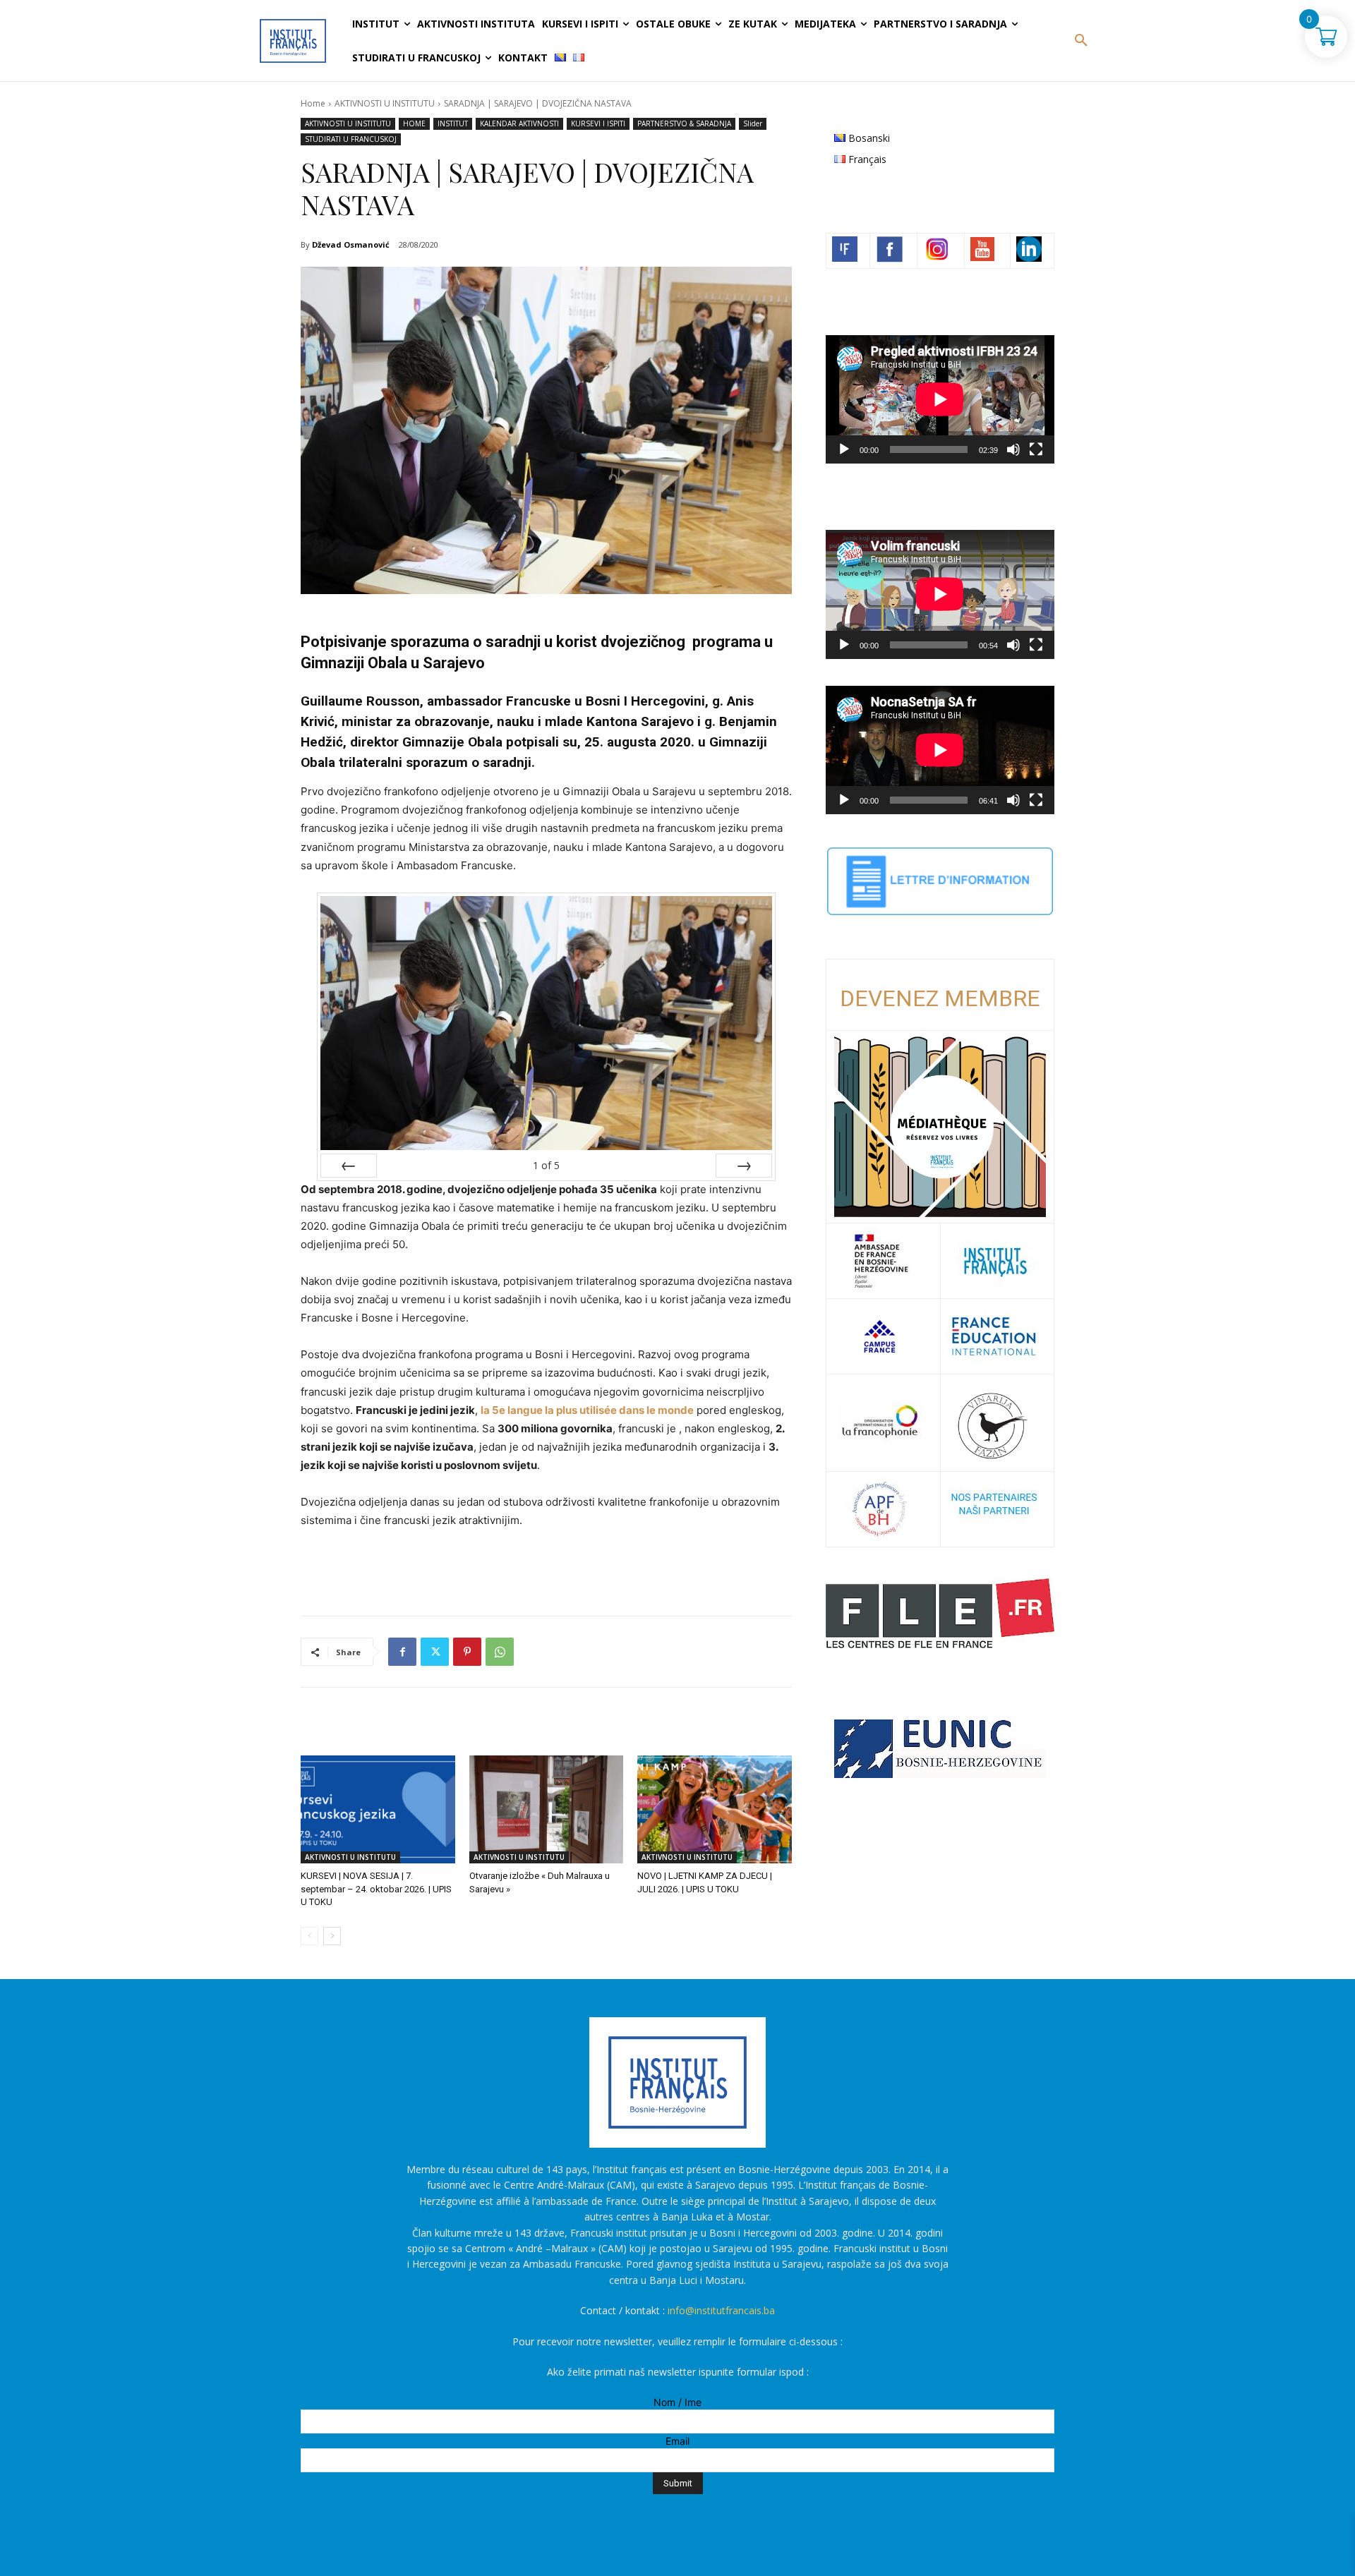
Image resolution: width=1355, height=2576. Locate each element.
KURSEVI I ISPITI (598, 123)
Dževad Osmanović (351, 244)
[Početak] (844, 449)
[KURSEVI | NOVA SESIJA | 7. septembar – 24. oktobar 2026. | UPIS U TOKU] (378, 1809)
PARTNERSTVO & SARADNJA (684, 123)
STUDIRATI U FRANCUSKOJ (351, 139)
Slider (753, 123)
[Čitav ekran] (1036, 449)
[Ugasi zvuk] (1013, 449)
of (546, 1165)
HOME (414, 123)
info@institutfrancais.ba (721, 2310)
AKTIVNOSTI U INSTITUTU (385, 103)
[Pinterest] (467, 1652)
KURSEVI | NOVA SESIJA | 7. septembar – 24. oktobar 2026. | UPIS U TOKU (376, 1888)
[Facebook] (402, 1652)
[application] (940, 399)
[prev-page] (309, 1936)
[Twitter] (435, 1652)
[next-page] (332, 1936)
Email (677, 2441)
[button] (1081, 41)
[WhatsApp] (500, 1652)
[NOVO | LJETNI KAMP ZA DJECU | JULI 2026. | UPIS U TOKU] (715, 1809)
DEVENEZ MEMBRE (940, 998)
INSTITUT (453, 123)
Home (313, 103)
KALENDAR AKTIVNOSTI (519, 123)
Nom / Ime (677, 2402)
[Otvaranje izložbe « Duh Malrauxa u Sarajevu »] (547, 1809)
